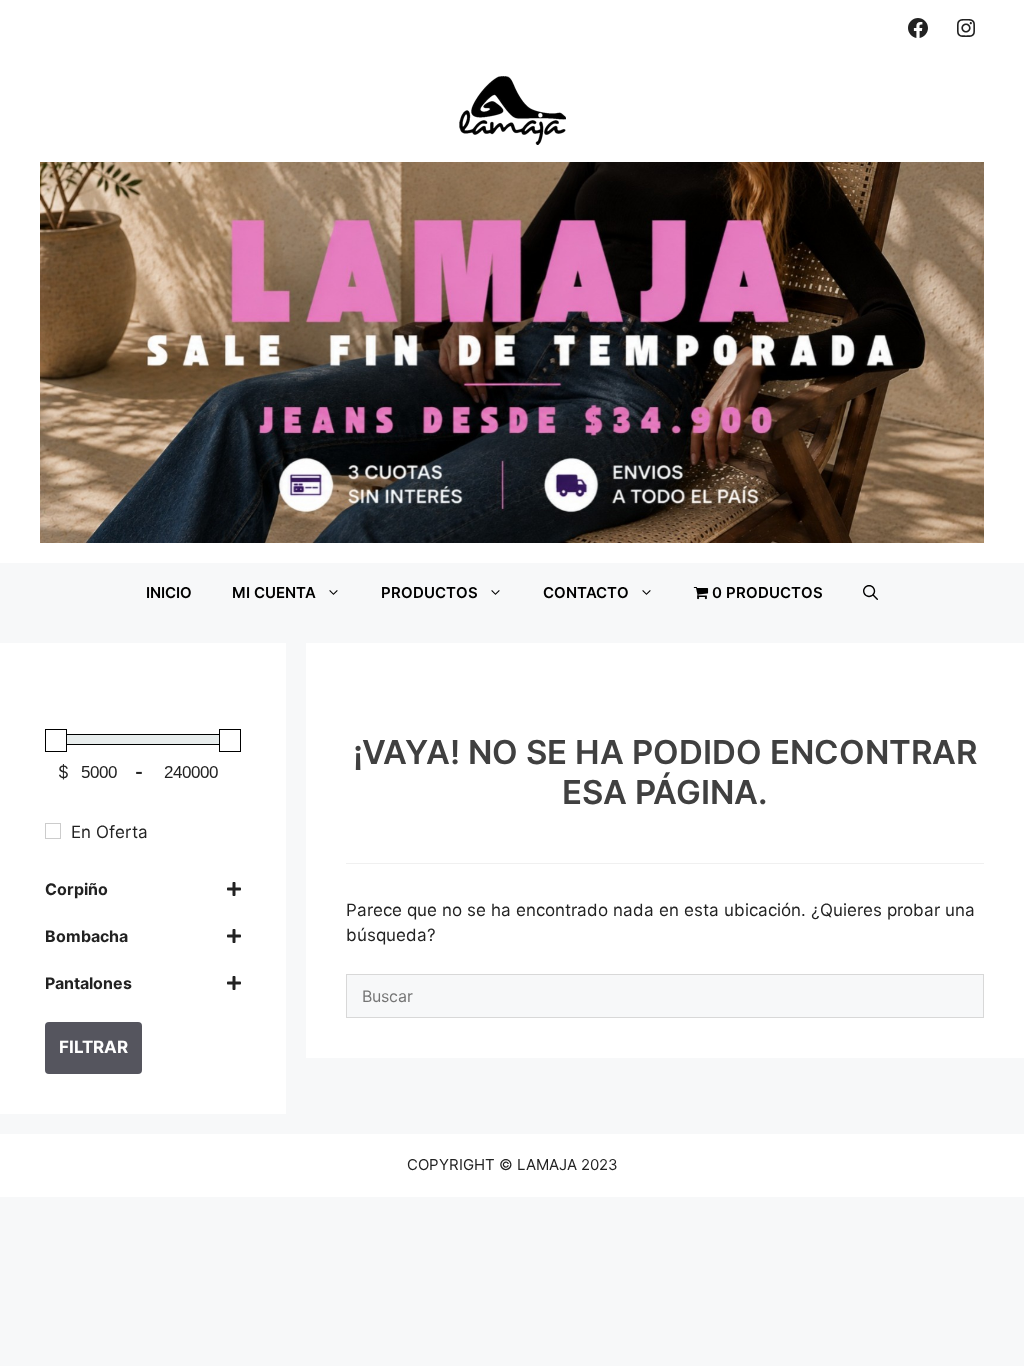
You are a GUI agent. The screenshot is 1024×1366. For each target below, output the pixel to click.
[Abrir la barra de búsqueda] (870, 593)
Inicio (169, 592)
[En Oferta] (53, 831)
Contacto (586, 592)
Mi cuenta (274, 592)
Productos (429, 592)
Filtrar (93, 1047)
